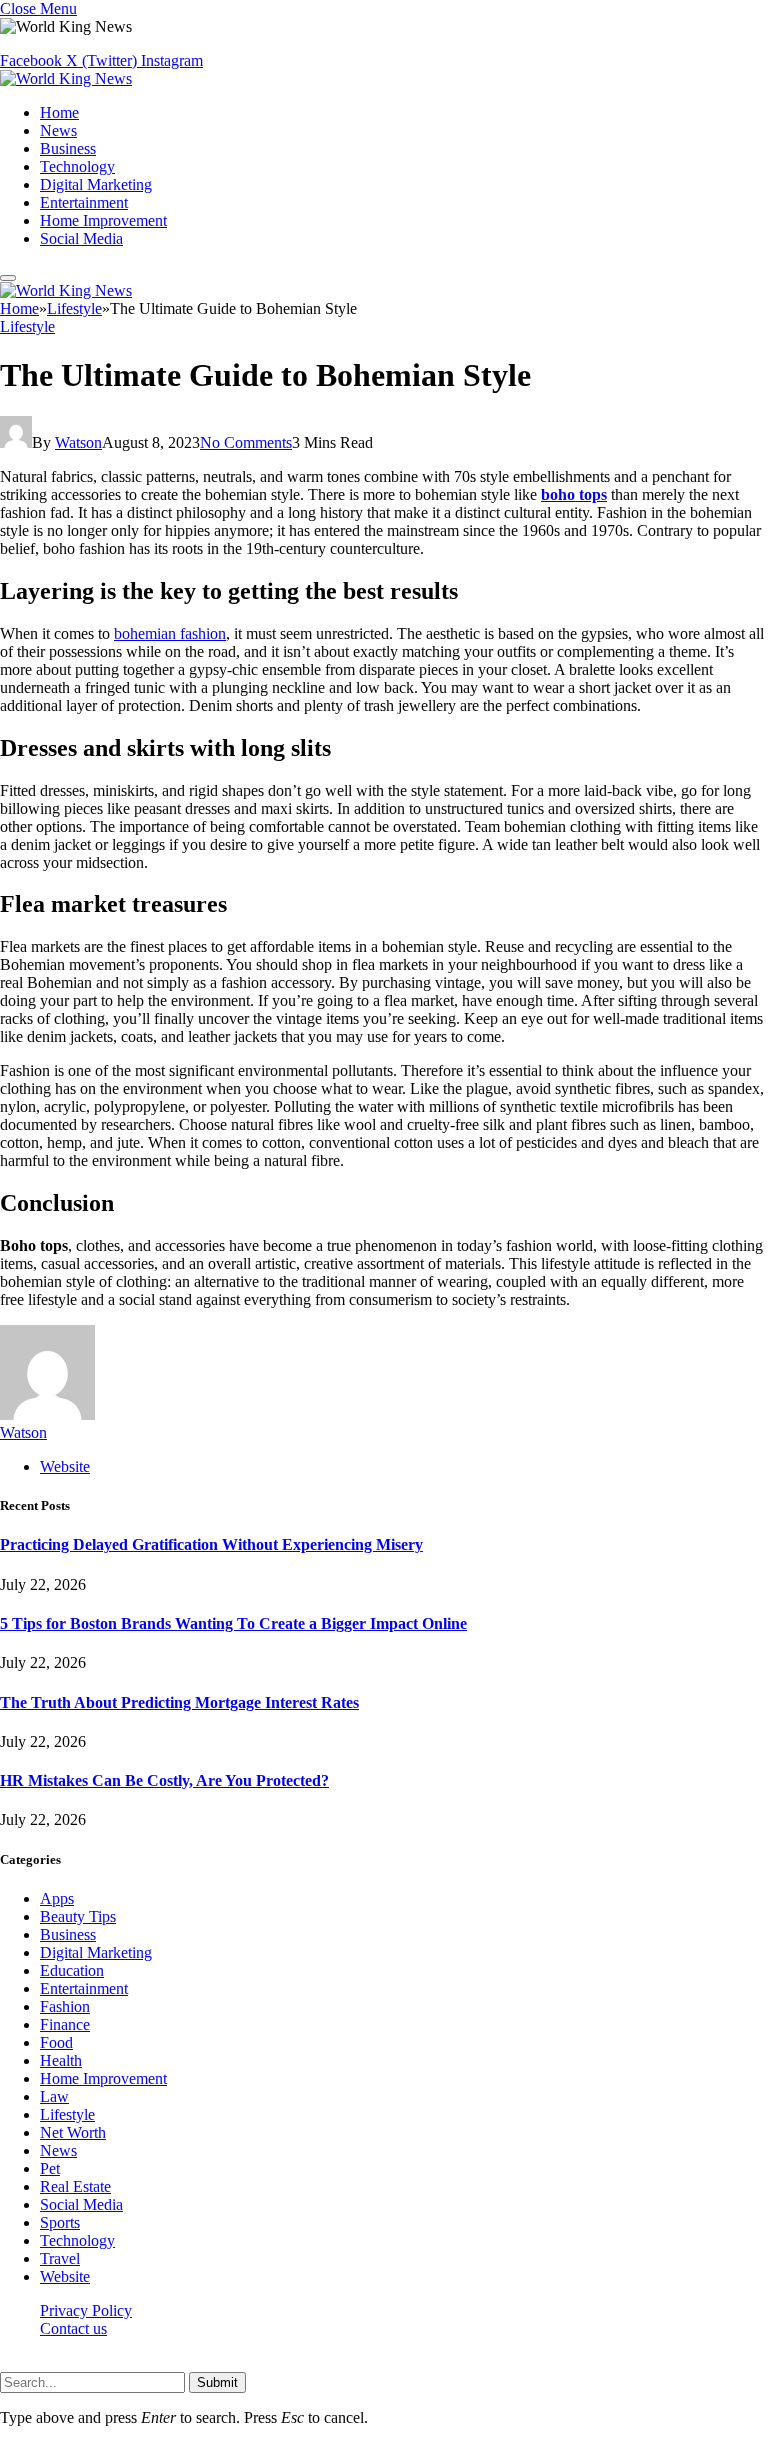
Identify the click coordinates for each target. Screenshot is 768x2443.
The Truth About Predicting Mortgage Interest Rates (179, 1702)
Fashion (65, 2006)
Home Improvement (103, 220)
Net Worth (73, 2132)
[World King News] (66, 78)
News (58, 130)
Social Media (81, 238)
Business (68, 148)
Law (54, 2096)
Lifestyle (27, 326)
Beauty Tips (78, 1916)
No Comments (246, 442)
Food (56, 2042)
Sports (60, 2222)
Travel (60, 2258)
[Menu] (8, 278)
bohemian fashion (170, 633)
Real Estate (75, 2186)
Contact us (73, 2328)
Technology (77, 166)
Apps (57, 1898)
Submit (217, 2382)
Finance (65, 2024)
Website (65, 2276)
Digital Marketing (96, 184)
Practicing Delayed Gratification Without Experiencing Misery (211, 1544)
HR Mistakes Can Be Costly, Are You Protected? (164, 1780)
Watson (78, 442)
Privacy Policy (86, 2310)
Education (72, 1970)
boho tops (574, 494)
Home (59, 112)
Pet (50, 2168)
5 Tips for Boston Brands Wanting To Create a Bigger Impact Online (233, 1623)
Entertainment (84, 202)
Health (61, 2060)
